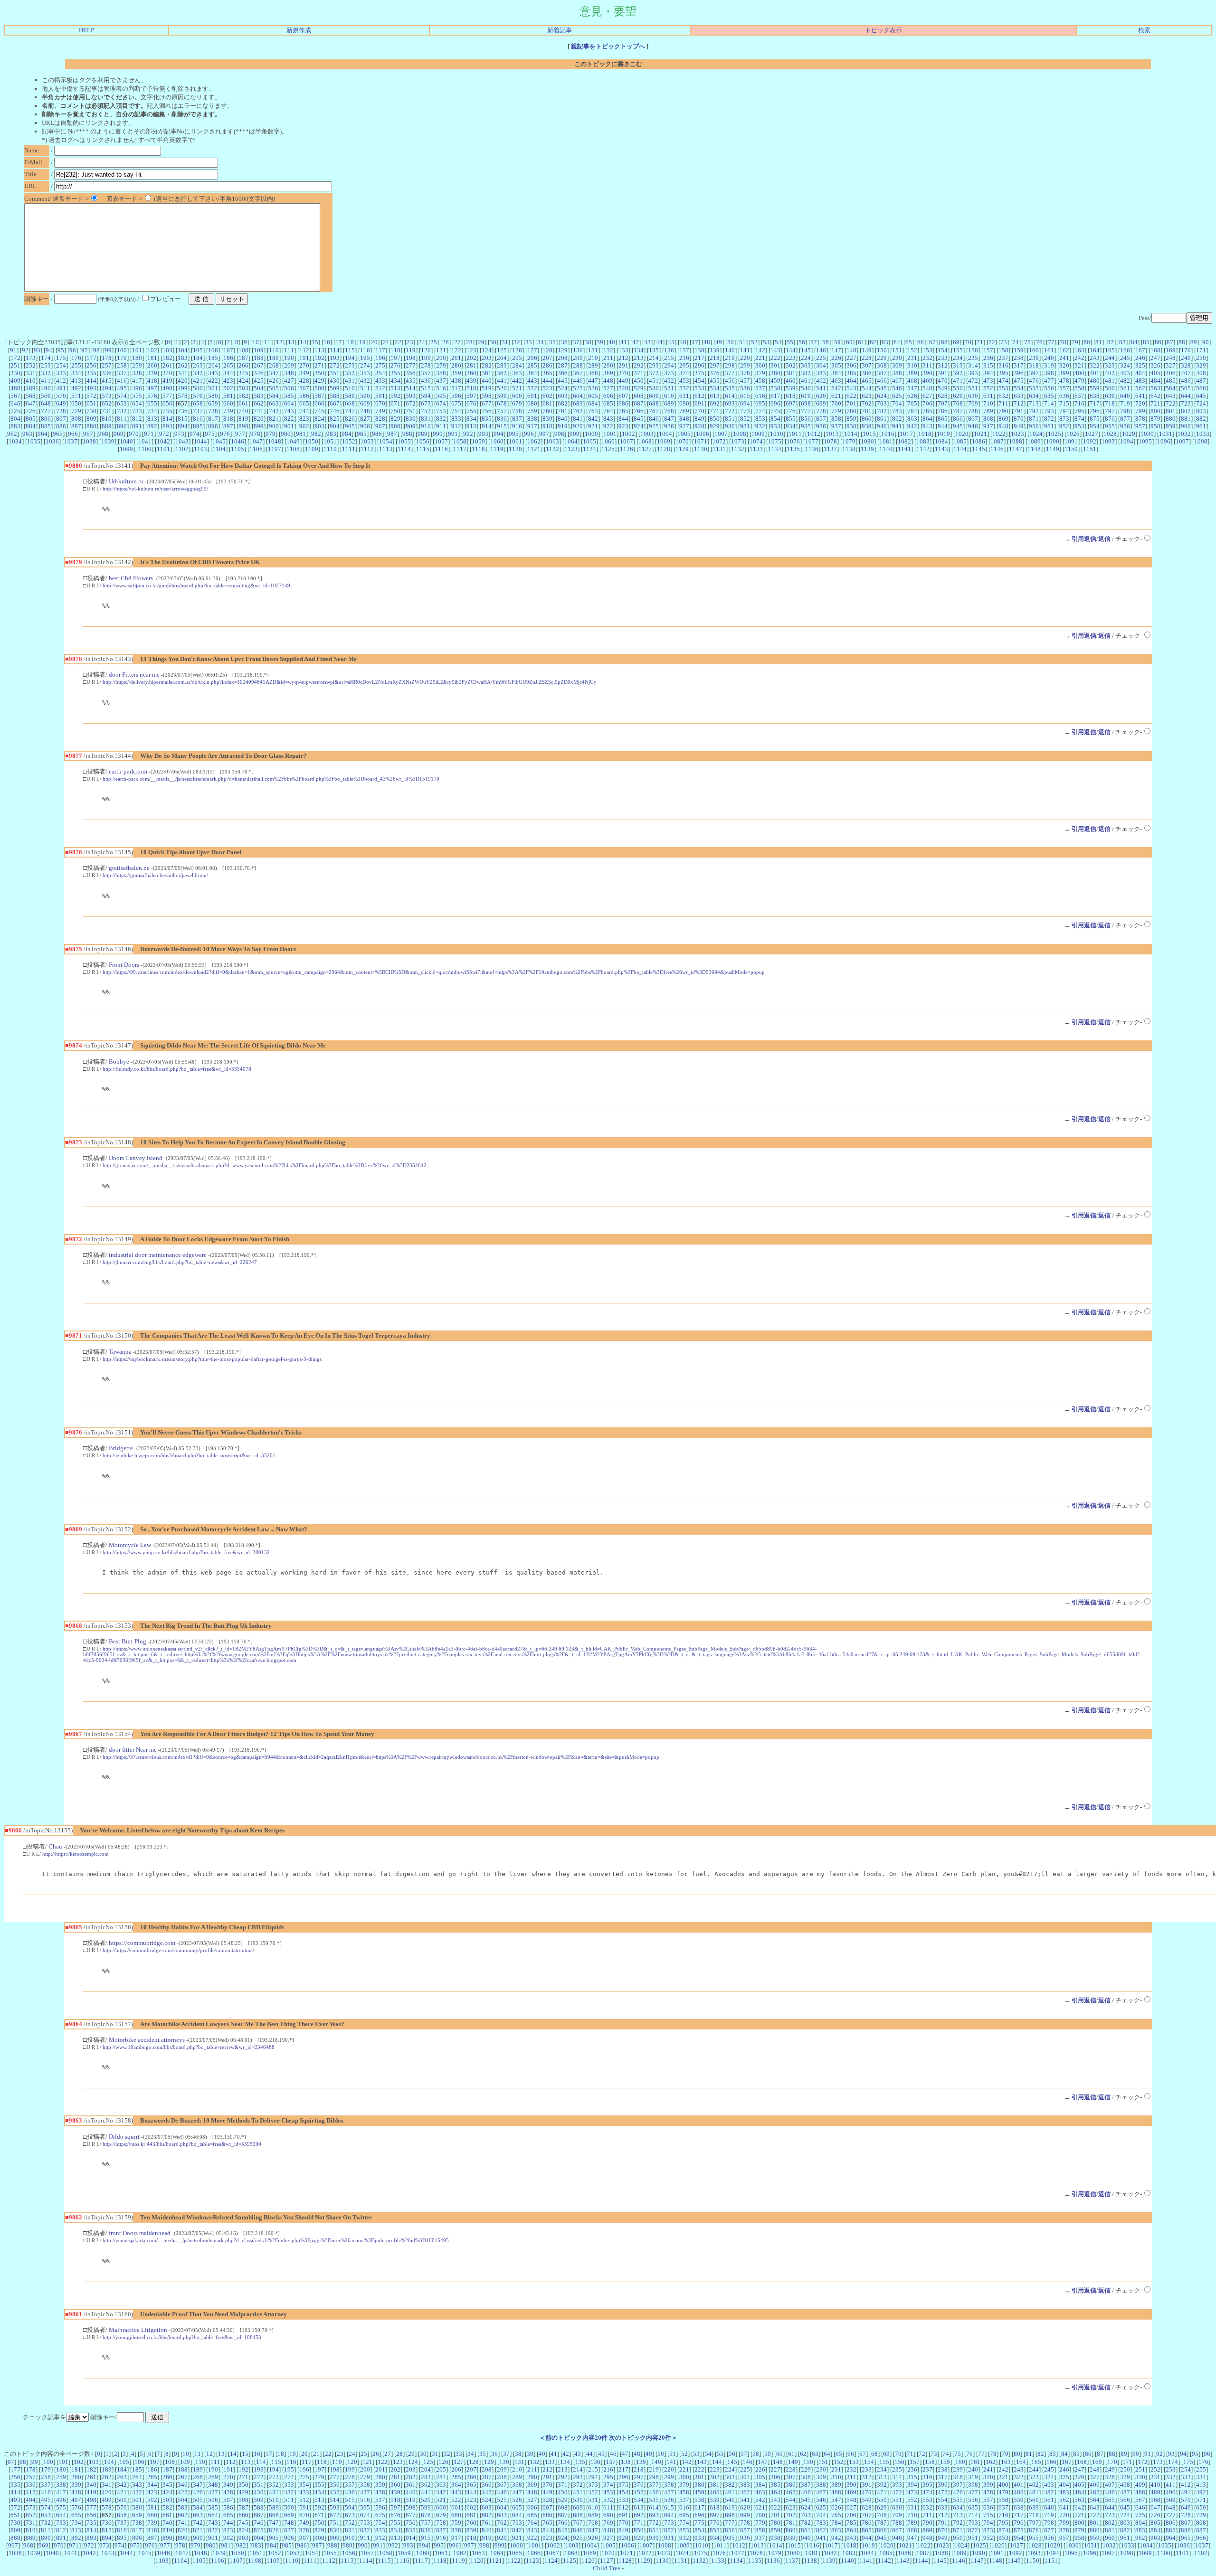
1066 (608, 441)
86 (1158, 342)
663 (274, 403)
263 (198, 365)
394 (988, 373)
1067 (627, 441)
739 (228, 411)
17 (339, 342)
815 (183, 419)
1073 (738, 441)
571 (76, 396)
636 (1064, 396)
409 (15, 381)
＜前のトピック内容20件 (573, 2438)
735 (167, 411)
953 (1079, 426)
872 (1049, 419)
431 (350, 381)
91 (13, 350)
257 (107, 365)
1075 (775, 441)
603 (563, 396)
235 (973, 358)
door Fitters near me (134, 675)
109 (259, 350)
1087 (997, 441)
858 (836, 419)
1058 (460, 441)
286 (547, 365)
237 (1003, 358)
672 (411, 403)
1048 (275, 441)
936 (821, 426)
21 (386, 342)
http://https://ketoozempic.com (76, 1854)
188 (259, 358)
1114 (404, 449)
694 (745, 403)
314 (973, 365)
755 (471, 411)
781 (867, 411)
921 (593, 426)
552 (988, 388)
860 (867, 419)
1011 (795, 434)
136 (669, 350)
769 (684, 411)
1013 (832, 434)
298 (730, 365)
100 (122, 350)
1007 (721, 434)
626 (912, 396)
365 (547, 373)
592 (395, 396)
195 (365, 358)
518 (471, 388)
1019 (943, 434)
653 (122, 403)
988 (407, 434)
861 (882, 419)
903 (319, 426)
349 (304, 373)
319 (1049, 365)
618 (791, 396)
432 (365, 381)
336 (107, 373)
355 (395, 373)
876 (1110, 419)
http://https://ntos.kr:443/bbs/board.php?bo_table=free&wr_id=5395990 (182, 2144)
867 (973, 419)
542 (836, 388)
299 (745, 365)
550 (958, 388)
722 (1171, 403)
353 (365, 373)
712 (1019, 403)
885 (46, 426)
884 (31, 426)
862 (897, 419)
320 (1064, 365)
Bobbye (119, 1062)
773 (745, 411)
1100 (145, 449)
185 (213, 358)
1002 (628, 434)
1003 (647, 434)
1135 (793, 449)
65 (909, 342)
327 (1171, 365)
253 (46, 365)
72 (992, 342)
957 (1140, 426)
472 (973, 381)
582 (243, 396)
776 (791, 411)
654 (137, 403)
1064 (571, 441)
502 (228, 388)
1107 (275, 449)
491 (61, 388)
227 (851, 358)
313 (958, 365)
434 (395, 381)
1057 (441, 441)
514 (411, 388)
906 (365, 426)
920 (578, 426)
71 (980, 342)
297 (715, 365)
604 (578, 396)
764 (608, 411)
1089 (1034, 441)
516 (441, 388)
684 (593, 403)
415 (107, 381)
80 (1087, 342)
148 (851, 350)
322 (1095, 365)
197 (395, 358)
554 (1019, 388)
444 (547, 381)
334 (76, 373)
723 (1186, 403)
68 (944, 342)
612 (699, 396)
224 (806, 358)
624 (882, 396)
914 (487, 426)
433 (380, 381)
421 (198, 381)
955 (1110, 426)
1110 (330, 449)
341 (183, 373)
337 (122, 373)
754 (456, 411)
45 (671, 342)
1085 (960, 441)
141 (745, 350)
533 (699, 388)
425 (259, 381)
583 (259, 396)
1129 (682, 449)
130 (578, 350)
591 (380, 396)
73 (1004, 342)
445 (563, 381)
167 (1140, 350)
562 (1140, 388)
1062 (534, 441)
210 (593, 358)
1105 (237, 449)
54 (778, 342)
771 (715, 411)
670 (380, 403)
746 (335, 411)
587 (319, 396)
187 (243, 358)
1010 (777, 434)
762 (578, 411)
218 (715, 358)
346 (259, 373)
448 (608, 381)
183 (183, 358)
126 (517, 350)
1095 (1145, 441)
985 (362, 434)
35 (552, 342)
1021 (980, 434)
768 (669, 411)
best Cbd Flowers (131, 578)
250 (1201, 358)
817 (213, 419)
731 (107, 411)
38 (588, 342)
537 (760, 388)
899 (259, 426)
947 (988, 426)
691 (699, 403)
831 (426, 419)
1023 (1017, 434)
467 (897, 381)
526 (593, 388)
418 (152, 381)
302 (791, 365)
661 (243, 403)
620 (821, 396)
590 (365, 396)
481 (1110, 381)
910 (426, 426)
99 (108, 350)
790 (1003, 411)
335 (91, 373)
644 (1186, 396)
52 (754, 342)
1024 (1036, 434)
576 (152, 396)
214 (654, 358)
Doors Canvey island (136, 1158)
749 (380, 411)
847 (669, 419)
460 (791, 381)
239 (1034, 358)
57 (814, 342)
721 (1155, 403)
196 (380, 358)
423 (228, 381)
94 (49, 350)
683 (578, 403)
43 (647, 342)
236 (988, 358)
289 (593, 365)
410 (31, 381)
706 (927, 403)
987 (392, 434)
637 (1079, 396)
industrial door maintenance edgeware (158, 1255)
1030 (1147, 434)
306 (851, 365)
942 (912, 426)
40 (612, 342)
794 (1064, 411)
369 (608, 373)
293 (654, 365)
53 (766, 342)
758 (517, 411)
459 (775, 381)
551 (973, 388)
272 (335, 365)
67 (932, 342)
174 (46, 358)
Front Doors (124, 965)
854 (775, 419)
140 (730, 350)
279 (441, 365)
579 (198, 396)
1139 (867, 449)
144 (791, 350)
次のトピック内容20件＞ (643, 2438)
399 (1064, 373)
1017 (906, 434)
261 (167, 365)
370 (623, 373)
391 (943, 373)
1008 (740, 434)
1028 (1110, 434)
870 (1019, 419)
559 (1095, 388)
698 (806, 403)
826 (350, 419)
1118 (478, 449)
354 (380, 373)
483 (1140, 381)
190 (289, 358)
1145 (978, 449)
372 (654, 373)
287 (563, 365)
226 (836, 358)
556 (1049, 388)
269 (289, 365)
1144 (960, 449)
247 (1155, 358)
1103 (200, 449)
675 (456, 403)
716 (1079, 403)
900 (274, 426)
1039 (108, 441)
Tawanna (120, 1352)
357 (426, 373)
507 (304, 388)
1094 (1127, 441)
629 (958, 396)
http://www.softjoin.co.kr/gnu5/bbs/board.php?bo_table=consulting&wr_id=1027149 (196, 585)
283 (502, 365)
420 (183, 381)
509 (335, 388)
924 (639, 426)
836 (502, 419)
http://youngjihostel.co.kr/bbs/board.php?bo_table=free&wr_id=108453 (182, 2337)
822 (289, 419)
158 (1003, 350)
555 (1034, 388)
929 (715, 426)
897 (228, 426)
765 (623, 411)
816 (198, 419)
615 (745, 396)
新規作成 (299, 30)
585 (289, 396)
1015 (869, 434)
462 (821, 381)
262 (183, 365)
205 (517, 358)
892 (152, 426)
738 (213, 411)
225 (821, 358)
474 (1003, 381)
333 (61, 373)
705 (912, 403)
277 (411, 365)
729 (76, 411)
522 (532, 388)
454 (699, 381)
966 (73, 434)
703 (882, 403)
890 (122, 426)
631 (988, 396)
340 (167, 373)
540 (806, 388)
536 (745, 388)
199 (426, 358)
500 (198, 388)
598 (487, 396)
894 (183, 426)
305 (836, 365)
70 (968, 342)
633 (1019, 396)
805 (31, 419)
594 (426, 396)
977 (240, 434)
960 (1186, 426)
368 (593, 373)
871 (1034, 419)
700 (836, 403)
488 (15, 388)
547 (912, 388)
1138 (849, 449)
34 (541, 342)
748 (365, 411)
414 (91, 381)
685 (608, 403)
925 (654, 426)
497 (152, 388)
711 (1003, 403)
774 (760, 411)
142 (760, 350)
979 (271, 434)
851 (730, 419)
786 (943, 411)
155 (958, 350)
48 (707, 342)
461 (806, 381)
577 (167, 396)
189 (274, 358)
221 (760, 358)
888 (91, 426)
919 (563, 426)
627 (927, 396)
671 (395, 403)
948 (1003, 426)
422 (213, 381)
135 (654, 350)
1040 (126, 441)
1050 (312, 441)
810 (107, 419)
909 (411, 426)
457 (745, 381)
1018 (925, 434)
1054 (386, 441)
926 (669, 426)
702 (867, 403)
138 (699, 350)
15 (315, 342)
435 (411, 381)
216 (684, 358)
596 (456, 396)
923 (623, 426)
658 (198, 403)
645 (1201, 396)
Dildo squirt (124, 2137)
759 (532, 411)
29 (481, 342)
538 (775, 388)
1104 (219, 449)
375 (699, 373)
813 (152, 419)
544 (867, 388)
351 (335, 373)
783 (897, 411)
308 (882, 365)
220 (745, 358)
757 (502, 411)
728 (61, 411)
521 (517, 388)
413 (76, 381)
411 (46, 381)
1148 (1034, 449)
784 (912, 411)
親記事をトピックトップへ (608, 46)
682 (563, 403)
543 (851, 388)
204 (502, 358)
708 (958, 403)
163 (1079, 350)
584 (274, 396)
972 (164, 434)
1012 (814, 434)
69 (956, 342)
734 (152, 411)
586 (304, 396)
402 (1110, 373)
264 (213, 365)
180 (137, 358)
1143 (941, 449)
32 (517, 342)
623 (867, 396)
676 (471, 403)
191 (304, 358)
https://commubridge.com (142, 1943)
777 (806, 411)
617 (775, 396)
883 (15, 426)
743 (289, 411)
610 (669, 396)
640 (1125, 396)
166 (1125, 350)
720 (1140, 403)
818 (228, 419)
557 (1064, 388)
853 (760, 419)
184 (198, 358)
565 (1186, 388)
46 (683, 342)
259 (137, 365)
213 (639, 358)
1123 (571, 449)
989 (423, 434)
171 (1201, 350)
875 (1095, 419)
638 (1095, 396)
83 (1122, 342)
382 (806, 373)
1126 (627, 449)
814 (167, 419)
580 (213, 396)
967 (88, 434)
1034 (15, 441)
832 (441, 419)
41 (624, 342)
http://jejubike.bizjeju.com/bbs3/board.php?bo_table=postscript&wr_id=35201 (189, 1455)
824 (319, 419)
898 (243, 426)
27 (457, 342)
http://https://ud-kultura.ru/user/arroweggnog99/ (155, 489)
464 (851, 381)
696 (775, 403)
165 (1110, 350)
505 (274, 388)
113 (319, 350)
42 (636, 342)
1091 (1071, 441)
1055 (404, 441)
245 (1125, 358)
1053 (367, 441)
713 (1034, 403)
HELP (86, 30)
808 (76, 419)
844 (623, 419)
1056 (423, 441)
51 (742, 342)
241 (1064, 358)
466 (882, 381)
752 (426, 411)
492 (76, 388)
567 (15, 396)
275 (380, 365)
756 (487, 411)
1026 (1073, 434)
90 (1206, 342)
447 (593, 381)
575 (137, 396)
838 (532, 419)
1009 (758, 434)
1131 (719, 449)
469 (927, 381)
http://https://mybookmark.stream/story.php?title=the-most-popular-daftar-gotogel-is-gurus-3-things (212, 1359)
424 (243, 381)
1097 (1182, 441)
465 (867, 381)
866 (958, 419)
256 (91, 365)
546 (897, 388)
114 (335, 350)
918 (547, 426)
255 (76, 365)
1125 (608, 449)
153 (927, 350)
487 (1201, 381)
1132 (738, 449)
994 (499, 434)
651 (91, 403)
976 (225, 434)
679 (517, 403)
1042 (163, 441)
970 (134, 434)
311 (927, 365)
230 (897, 358)
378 (745, 373)
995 (514, 434)
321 (1079, 365)
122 (456, 350)
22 (398, 342)
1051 (330, 441)
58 (826, 342)
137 (684, 350)
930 (730, 426)
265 (228, 365)
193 (335, 358)
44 (659, 342)
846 (654, 419)
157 (988, 350)
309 (897, 365)
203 (487, 358)
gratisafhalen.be (129, 868)
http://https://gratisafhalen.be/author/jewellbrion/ (155, 875)
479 (1079, 381)
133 (623, 350)
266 (243, 365)
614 (730, 396)
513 (395, 388)
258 (122, 365)
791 (1019, 411)
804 (15, 419)
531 (669, 388)
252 (31, 365)
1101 (163, 449)
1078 (830, 441)
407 (1186, 373)
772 (730, 411)
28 (469, 342)
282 (487, 365)
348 (289, 373)
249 (1186, 358)
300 (760, 365)
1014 (851, 434)
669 (365, 403)
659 (213, 403)
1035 (34, 441)
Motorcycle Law (130, 1545)
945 (958, 426)
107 (228, 350)
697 (791, 403)
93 (37, 350)
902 (304, 426)
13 (291, 342)
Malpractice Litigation (138, 2330)
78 (1063, 342)
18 (351, 342)
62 (873, 342)
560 (1110, 388)
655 (152, 403)
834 (471, 419)
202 (471, 358)
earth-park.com (128, 771)
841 (578, 419)
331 (31, 373)
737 (198, 411)
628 (943, 396)
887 (76, 426)
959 (1171, 426)
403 (1125, 373)
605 (593, 396)
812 (137, 419)
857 (821, 419)
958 (1155, 426)
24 (422, 342)
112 (304, 350)
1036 (52, 441)
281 (471, 365)
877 (1125, 419)
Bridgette (121, 1448)
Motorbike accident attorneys (147, 2040)
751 (411, 411)
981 (301, 434)
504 (259, 388)
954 (1095, 426)
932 (760, 426)
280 (456, 365)
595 (441, 396)
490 (46, 388)
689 (669, 403)
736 (183, 411)
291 (623, 365)
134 (639, 350)
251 (15, 365)
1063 (552, 441)
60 (849, 342)
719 (1125, 403)
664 (289, 403)
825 (335, 419)
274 (365, 365)
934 (791, 426)
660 (228, 403)
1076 (793, 441)
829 (395, 419)
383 (821, 373)
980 (286, 434)
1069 (664, 441)
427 (289, 381)
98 (96, 350)
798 (1125, 411)
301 (775, 365)
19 (362, 342)
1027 (1092, 434)
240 (1049, 358)
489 (31, 388)
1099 (126, 449)
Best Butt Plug (128, 1641)
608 (639, 396)
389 (912, 373)
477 (1049, 381)
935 (806, 426)
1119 (497, 449)
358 (441, 373)
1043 (182, 441)
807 (61, 419)
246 (1140, 358)
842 (593, 419)
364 (532, 373)
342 (198, 373)
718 (1110, 403)
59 (837, 342)
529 (639, 388)
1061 (515, 441)
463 (836, 381)
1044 (200, 441)
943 (927, 426)
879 (1155, 419)
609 (654, 396)
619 (806, 396)
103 (167, 350)
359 (456, 373)
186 (228, 358)
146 (821, 350)
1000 (591, 434)
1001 (610, 434)
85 (1146, 342)
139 (715, 350)
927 (684, 426)
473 (988, 381)
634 (1034, 396)
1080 (867, 441)
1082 (904, 441)
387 (882, 373)
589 (350, 396)
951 (1049, 426)
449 (623, 381)
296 (699, 365)
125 (502, 350)
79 (1075, 342)
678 (502, 403)
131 (593, 350)
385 (851, 373)
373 (669, 373)
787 (958, 411)
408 (1201, 373)
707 (943, 403)
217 (699, 358)
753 (441, 411)
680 (532, 403)
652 (107, 403)
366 (563, 373)
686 (623, 403)
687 (639, 403)
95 (61, 350)
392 (958, 373)
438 (456, 381)
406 (1171, 373)
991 (453, 434)
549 (943, 388)
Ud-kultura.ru (126, 481)
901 (289, 426)
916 (517, 426)
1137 (830, 449)
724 (1201, 403)
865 (943, 419)
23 (410, 342)
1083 (923, 441)
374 (684, 373)
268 (274, 365)
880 (1171, 419)
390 (927, 373)
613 (715, 396)
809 (91, 419)
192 (319, 358)
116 (365, 350)
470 (943, 381)
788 (973, 411)
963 (27, 434)
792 (1034, 411)
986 (377, 434)
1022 (999, 434)
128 (547, 350)
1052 (349, 441)
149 (867, 350)
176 (76, 358)
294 (669, 365)
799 (1140, 411)
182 (167, 358)
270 (304, 365)
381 (791, 373)
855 (791, 419)
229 (882, 358)
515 (426, 388)
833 (456, 419)
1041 (145, 441)
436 (426, 381)
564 (1171, 388)
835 (487, 419)
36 (564, 342)
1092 (1090, 441)
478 (1064, 381)
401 (1095, 373)
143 (775, 350)
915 (502, 426)
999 (575, 434)
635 (1049, 396)
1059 (478, 441)
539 (791, 388)
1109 (312, 449)
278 (426, 365)
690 (684, 403)
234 (958, 358)
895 (198, 426)
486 (1186, 381)
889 (107, 426)
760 (547, 411)
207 (547, 358)
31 (505, 342)
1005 (684, 434)
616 (760, 396)
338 (137, 373)
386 (867, 373)
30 (493, 342)
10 (256, 342)
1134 (775, 449)
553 (1003, 388)
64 (897, 342)
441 (502, 381)
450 (639, 381)
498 (167, 388)
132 (608, 350)
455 (715, 381)
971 (149, 434)
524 (563, 388)
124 (487, 350)
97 (85, 350)
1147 (1016, 449)
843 (608, 419)
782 (882, 411)
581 (228, 396)
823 (304, 419)
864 (927, 419)
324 (1125, 365)
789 (988, 411)
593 (411, 396)
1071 (701, 441)
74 (1016, 342)
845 (639, 419)
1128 (664, 449)
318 (1034, 365)
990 (438, 434)
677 (487, 403)
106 (213, 350)
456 (730, 381)
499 (183, 388)
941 (897, 426)
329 (1201, 365)
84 (1134, 342)
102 (152, 350)
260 (152, 365)
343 (213, 373)
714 (1049, 403)
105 (198, 350)
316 (1003, 365)
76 (1039, 342)
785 (927, 411)
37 (576, 342)
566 (1201, 388)
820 (259, 419)
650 (76, 403)
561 (1125, 388)
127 (532, 350)
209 (578, 358)
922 (608, 426)
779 (836, 411)
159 (1019, 350)
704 (897, 403)
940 (882, 426)
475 (1019, 381)
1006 (703, 434)
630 (973, 396)
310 (912, 365)
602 (547, 396)
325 (1140, 365)
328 (1186, 365)
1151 (1090, 449)
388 (897, 373)
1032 (1184, 434)
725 (15, 411)
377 (730, 373)
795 (1079, 411)
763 (593, 411)
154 (943, 350)
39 (600, 342)
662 (259, 403)
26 (446, 342)
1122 (552, 449)
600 (517, 396)
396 (1019, 373)
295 (684, 365)
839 (547, 419)
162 (1064, 350)
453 (684, 381)
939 (867, 426)
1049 (293, 441)
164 (1095, 350)
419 (167, 381)
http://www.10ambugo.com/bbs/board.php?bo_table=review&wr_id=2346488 (189, 2047)
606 (608, 396)
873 (1064, 419)
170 (1186, 350)
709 (973, 403)
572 (91, 396)
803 (1201, 411)
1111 (349, 449)
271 (319, 365)
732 (122, 411)
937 (836, 426)
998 (559, 434)
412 (61, 381)
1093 (1108, 441)
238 (1019, 358)
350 (319, 373)
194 (350, 358)
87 (1170, 342)
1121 (534, 449)
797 (1110, 411)
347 (274, 373)
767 (654, 411)
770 (699, 411)
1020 (962, 434)
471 (958, 381)
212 (623, 358)
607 (623, 396)
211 (608, 358)
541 (821, 388)
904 (335, 426)
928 (699, 426)
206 (532, 358)
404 (1140, 373)
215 (669, 358)
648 (46, 403)
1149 (1053, 449)
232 (927, 358)
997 (544, 434)
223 (791, 358)
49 (719, 342)
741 (259, 411)
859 (851, 419)
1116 (441, 449)
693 (730, 403)
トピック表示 (883, 30)
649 (61, 403)
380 (775, 373)
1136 (812, 449)
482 (1125, 381)
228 (867, 358)
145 (806, 350)
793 (1049, 411)
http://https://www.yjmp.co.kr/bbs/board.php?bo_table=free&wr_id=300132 (186, 1552)
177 (91, 358)
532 (684, 388)
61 (861, 342)
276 (395, 365)
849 (699, 419)
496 (137, 388)
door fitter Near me (133, 1750)
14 (303, 342)
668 (350, 403)
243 (1095, 358)
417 (137, 381)
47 (695, 342)
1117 (460, 449)
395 (1003, 373)
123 (471, 350)
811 (122, 419)
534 (715, 388)
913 (471, 426)
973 (179, 434)
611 (684, 396)
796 (1095, 411)
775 (775, 411)
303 (806, 365)
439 (471, 381)
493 (91, 388)
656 (167, 403)
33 (529, 342)
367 (578, 373)
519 (487, 388)
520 (502, 388)
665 (304, 403)
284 (517, 365)
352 (350, 373)
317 (1019, 365)
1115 (423, 449)
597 (471, 396)
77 (1051, 342)
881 (1186, 419)
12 (279, 342)
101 (137, 350)
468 (912, 381)
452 (669, 381)
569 (46, 396)
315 (988, 365)
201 (456, 358)
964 (43, 434)
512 (380, 388)
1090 (1053, 441)
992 (468, 434)
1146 (997, 449)
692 (715, 403)
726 (31, 411)
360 (471, 373)
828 (380, 419)
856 (806, 419)
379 (760, 373)
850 (715, 419)
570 (61, 396)
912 (456, 426)
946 (973, 426)
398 (1049, 373)
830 (411, 419)
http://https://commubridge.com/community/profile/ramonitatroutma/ (178, 1950)
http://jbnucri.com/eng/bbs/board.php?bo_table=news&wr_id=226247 (180, 1262)
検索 (1144, 30)
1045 (219, 441)
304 (821, 365)
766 (639, 411)
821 (274, 419)
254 (61, 365)
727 (46, 411)
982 (316, 434)
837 (517, 419)
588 (335, 396)
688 (654, 403)
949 (1019, 426)
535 (730, 388)
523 (547, 388)
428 (304, 381)
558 (1079, 388)
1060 (497, 441)
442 (517, 381)
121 (441, 350)
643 (1171, 396)
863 (912, 419)
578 (183, 396)
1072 (719, 441)
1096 (1164, 441)
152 (912, 350)
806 (46, 419)
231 (912, 358)
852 (745, 419)
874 (1079, 419)
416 (122, 381)
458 (760, 381)
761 (563, 411)
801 (1171, 411)
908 (395, 426)
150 (882, 350)
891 (137, 426)
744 (304, 411)
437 (441, 381)
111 (289, 350)
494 (107, 388)
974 (195, 434)
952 (1064, 426)
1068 (645, 441)
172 (15, 358)
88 (1182, 342)
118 (395, 350)
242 (1079, 358)
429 (319, 381)
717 (1095, 403)
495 (122, 388)
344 (228, 373)
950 (1034, 426)
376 (715, 373)
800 (1155, 411)
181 (152, 358)
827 (365, 419)
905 (350, 426)
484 (1155, 381)
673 (426, 403)
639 (1110, 396)
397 (1034, 373)
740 (243, 411)
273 (350, 365)
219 (730, 358)
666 (319, 403)
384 (836, 373)
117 (380, 350)
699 (821, 403)
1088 (1016, 441)
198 (411, 358)
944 (943, 426)
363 (517, 373)
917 (532, 426)
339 (152, 373)
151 (897, 350)
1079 (849, 441)
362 (502, 373)
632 (1003, 396)
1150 (1071, 449)
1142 (923, 449)
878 (1140, 419)
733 (137, 411)
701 (851, 403)
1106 (256, 449)
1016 (888, 434)
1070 (682, 441)
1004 (665, 434)
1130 (701, 449)
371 (639, 373)
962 (12, 434)
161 (1049, 350)
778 (821, 411)
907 (380, 426)
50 (731, 342)
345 (243, 373)
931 (745, 426)
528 (623, 388)
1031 (1166, 434)
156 (973, 350)
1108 (293, 449)
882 (1201, 419)
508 (319, 388)
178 (107, 358)
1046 (237, 441)
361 (487, 373)
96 (73, 350)
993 (483, 434)
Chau (55, 1846)
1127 (645, 449)
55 (790, 342)
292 (639, 365)
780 (851, 411)
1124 (589, 449)
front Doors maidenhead (140, 2233)
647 (31, 403)
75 (1027, 342)
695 (760, 403)
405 (1155, 373)
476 (1034, 381)
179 (122, 358)
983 (331, 434)
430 (335, 381)
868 (988, 419)
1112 (367, 449)
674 (441, 403)
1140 (886, 449)
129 (563, 350)
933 (775, 426)
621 (836, 396)
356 (411, 373)
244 (1110, 358)
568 (31, 396)
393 (973, 373)
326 (1155, 365)
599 (502, 396)
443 (532, 381)
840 (563, 419)
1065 (589, 441)
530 (654, 388)
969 (119, 434)
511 (365, 388)
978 (255, 434)
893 (167, 426)
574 (122, 396)
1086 (978, 441)
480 (1095, 381)
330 (15, 373)
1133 (756, 449)
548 (927, 388)
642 (1155, 396)
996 (529, 434)
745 (319, 411)
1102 (182, 449)
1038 (89, 441)
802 (1186, 411)
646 (15, 403)
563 (1155, 388)
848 (684, 419)
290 (608, 365)
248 (1171, 358)
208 (563, 358)
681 (547, 403)
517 (456, 388)
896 (213, 426)
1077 (812, 441)
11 (267, 342)
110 (274, 350)
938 (851, 426)
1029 (1129, 434)
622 (851, 396)
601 (532, 396)
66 (921, 342)
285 (532, 365)
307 (867, 365)
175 (61, 358)
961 (1201, 426)
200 (441, 358)
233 (943, 358)
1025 (1054, 434)
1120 (515, 449)
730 (91, 411)
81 (1099, 342)
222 (775, 358)
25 (434, 342)
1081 (886, 441)
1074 (756, 441)
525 (578, 388)
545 (882, 388)
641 (1140, 396)
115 (350, 350)
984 (347, 434)
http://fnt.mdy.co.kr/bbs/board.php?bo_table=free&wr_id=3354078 (177, 1069)
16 (327, 342)
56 (802, 342)
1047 (256, 441)
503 (243, 388)
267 (259, 365)
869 (1003, 419)
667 (335, 403)
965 (58, 434)
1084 (941, 441)
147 (836, 350)
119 (411, 350)
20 (374, 342)
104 (183, 350)
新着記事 (560, 30)
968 (103, 434)
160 (1034, 350)
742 (274, 411)
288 (578, 365)
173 (31, 358)
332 (46, 373)
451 (654, 381)
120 (426, 350)
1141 (904, 449)
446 (578, 381)
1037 (71, 441)
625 (897, 396)
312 (943, 365)
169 (1171, 350)
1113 (386, 449)
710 (988, 403)
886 (61, 426)
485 (1171, 381)
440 (487, 381)
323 (1110, 365)
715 (1064, 403)
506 (289, 388)
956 (1125, 426)
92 (25, 350)
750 (395, 411)
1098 (1201, 441)
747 (350, 411)
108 (243, 350)
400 (1079, 373)
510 (350, 388)
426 (274, 381)
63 (885, 342)
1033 (1203, 434)
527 (608, 388)
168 (1155, 350)
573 (107, 396)
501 (213, 388)
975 (210, 434)
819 (243, 419)
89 (1194, 342)
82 (1111, 342)
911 (441, 426)
